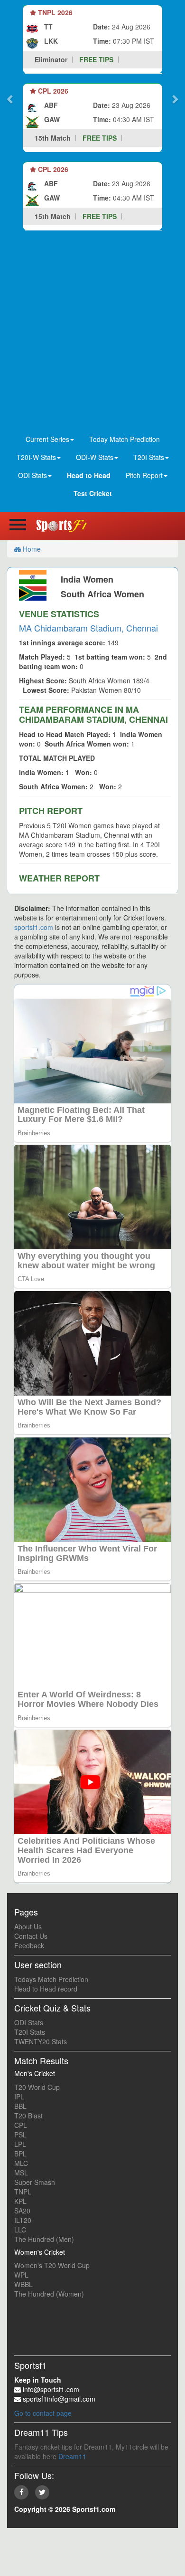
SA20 (22, 2211)
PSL (20, 2135)
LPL (20, 2144)
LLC (20, 2230)
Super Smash (35, 2182)
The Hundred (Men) (44, 2239)
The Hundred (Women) (49, 2294)
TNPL (23, 2192)
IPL (19, 2097)
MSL (21, 2173)
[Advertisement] (92, 333)
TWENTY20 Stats (41, 2041)
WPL (21, 2275)
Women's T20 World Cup (52, 2265)
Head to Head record (46, 1989)
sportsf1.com (34, 927)
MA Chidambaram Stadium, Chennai (88, 628)
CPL (21, 2125)
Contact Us (31, 1936)
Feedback (29, 1945)
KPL (20, 2201)
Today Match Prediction (125, 439)
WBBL (23, 2284)
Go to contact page (43, 2413)
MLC (21, 2163)
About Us (28, 1926)
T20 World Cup (37, 2087)
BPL (20, 2154)
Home (31, 549)
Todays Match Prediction (51, 1979)
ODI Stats (29, 2022)
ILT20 (23, 2220)
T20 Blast (28, 2116)
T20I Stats (30, 2032)
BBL (20, 2106)
